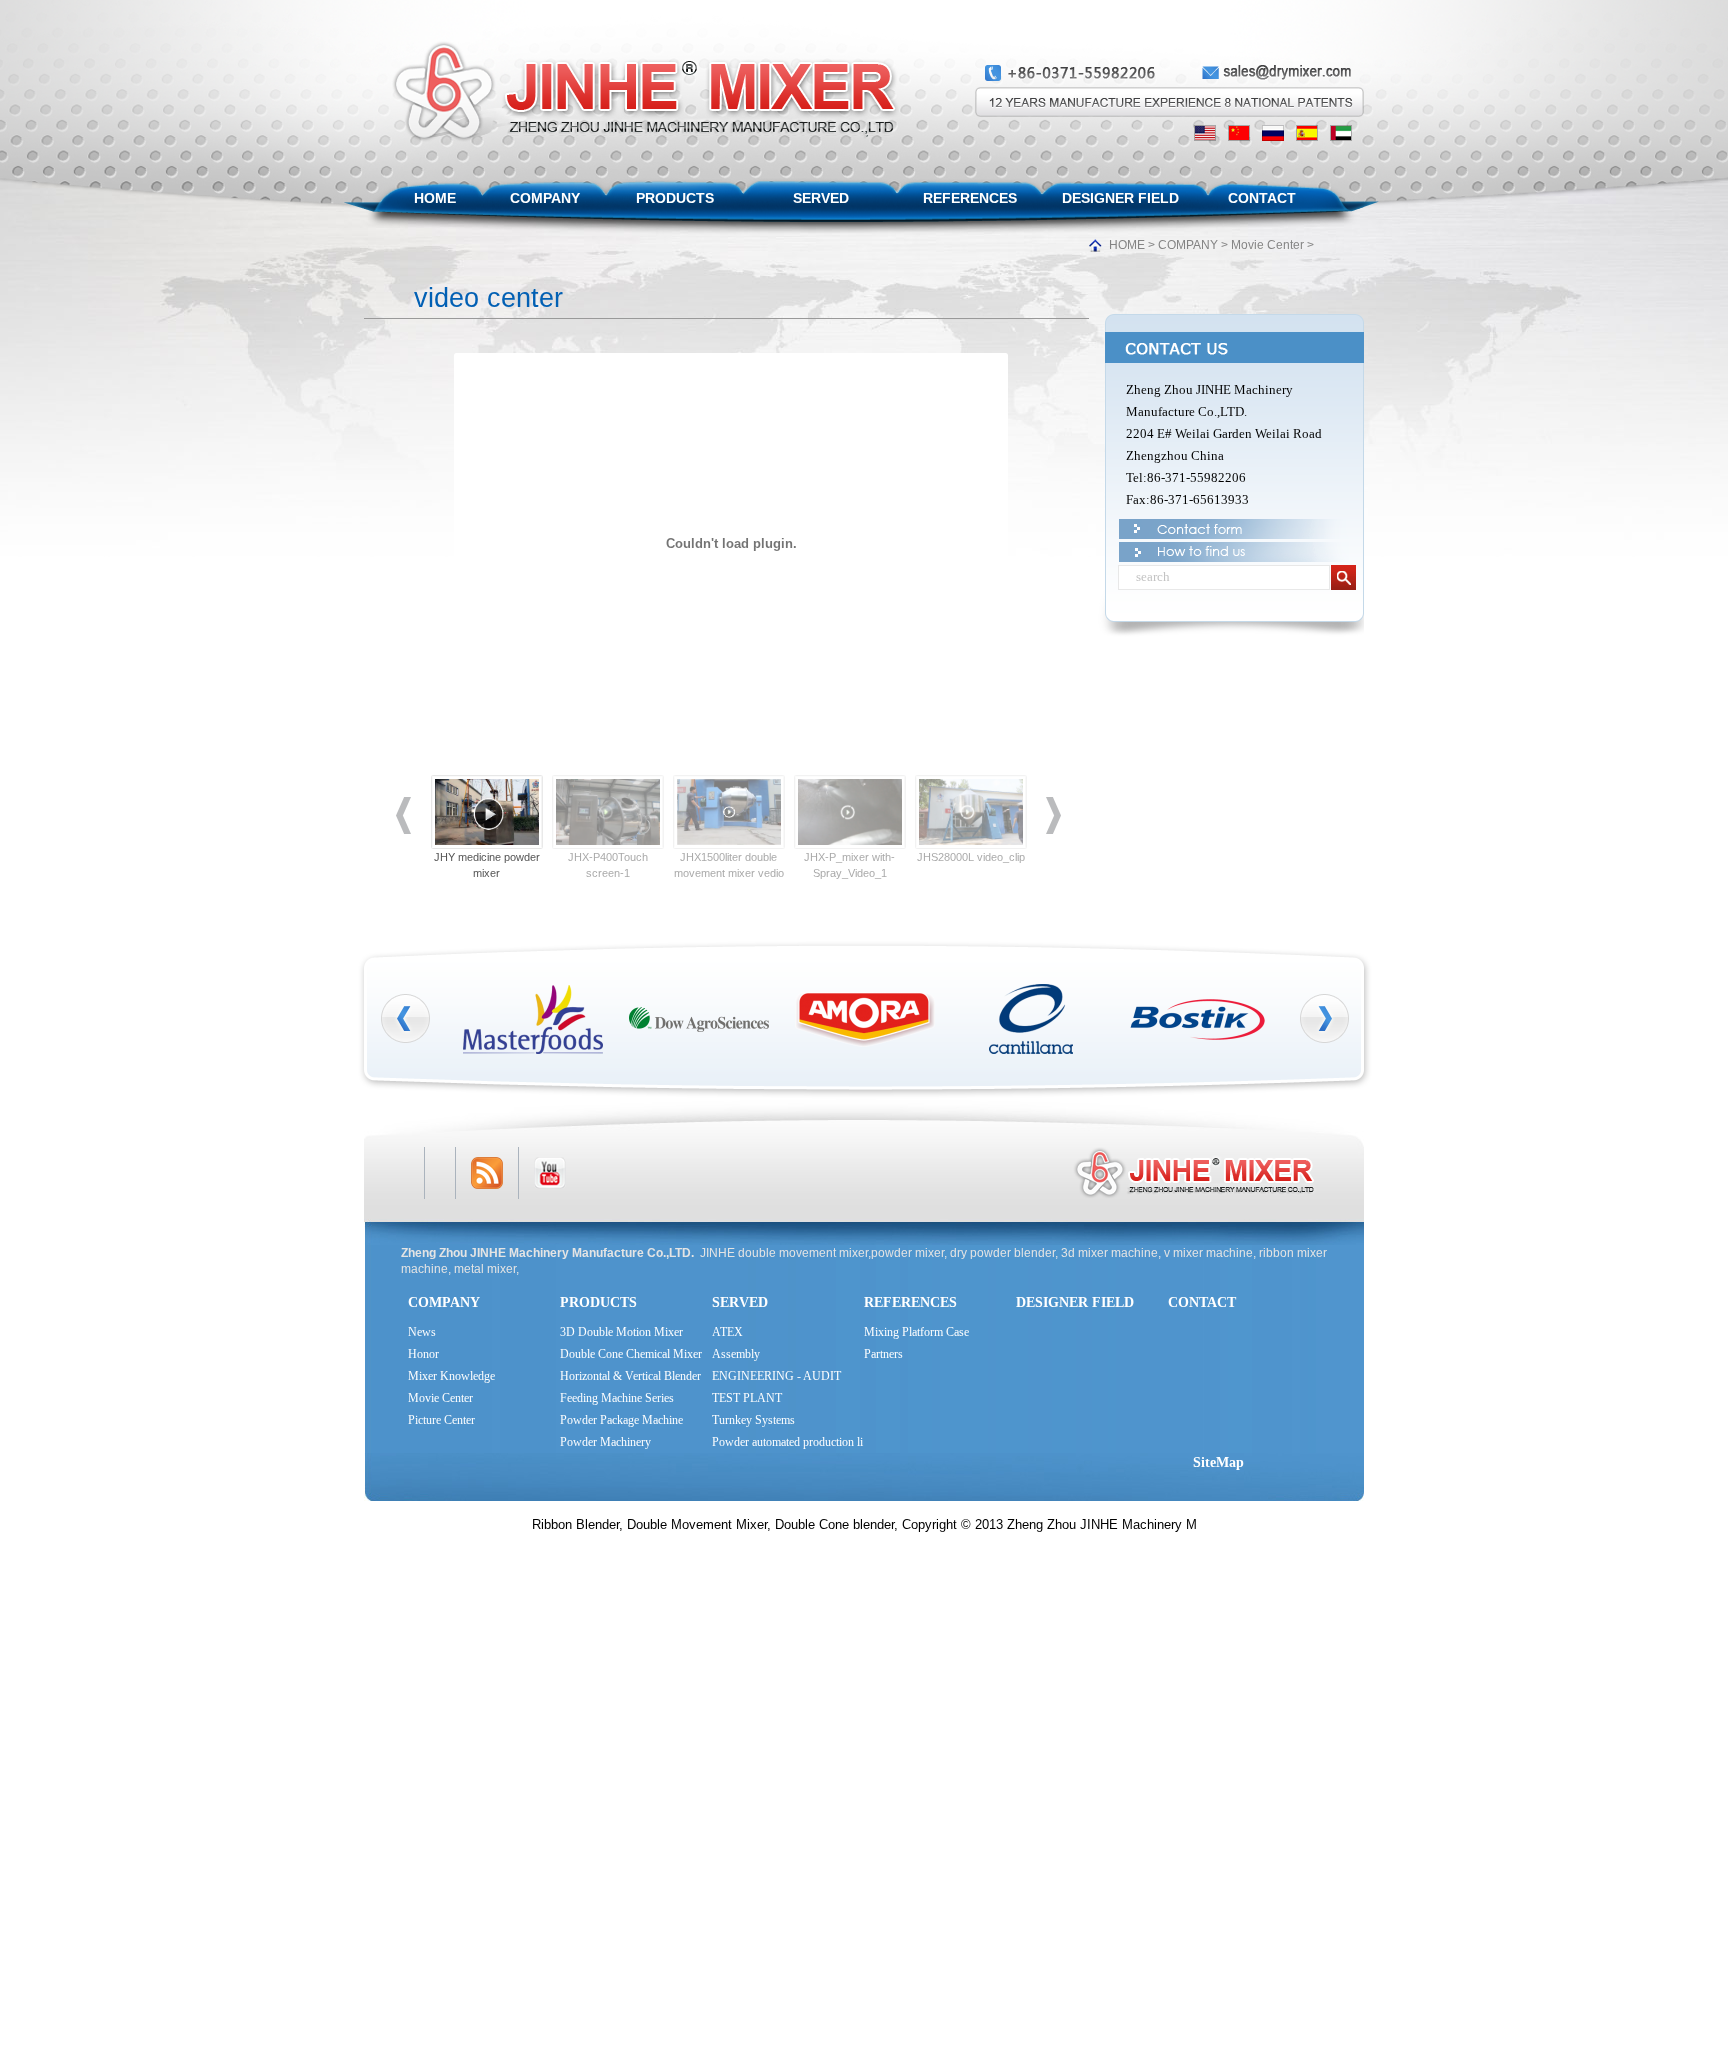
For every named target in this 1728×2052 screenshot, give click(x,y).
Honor (423, 1354)
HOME (435, 198)
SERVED (821, 198)
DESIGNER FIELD (1120, 198)
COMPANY (545, 198)
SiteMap (1218, 1462)
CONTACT (1262, 198)
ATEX (727, 1332)
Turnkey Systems (753, 1420)
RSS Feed (487, 1173)
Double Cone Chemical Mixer (631, 1354)
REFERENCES (970, 198)
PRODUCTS (675, 198)
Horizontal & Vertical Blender (630, 1376)
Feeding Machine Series (617, 1398)
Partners (883, 1354)
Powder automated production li (787, 1442)
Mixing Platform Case (916, 1332)
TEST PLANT (747, 1398)
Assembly (736, 1354)
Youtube (550, 1173)
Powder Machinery (605, 1442)
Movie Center (1267, 245)
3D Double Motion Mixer (621, 1332)
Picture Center (441, 1420)
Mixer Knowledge (451, 1376)
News (422, 1332)
